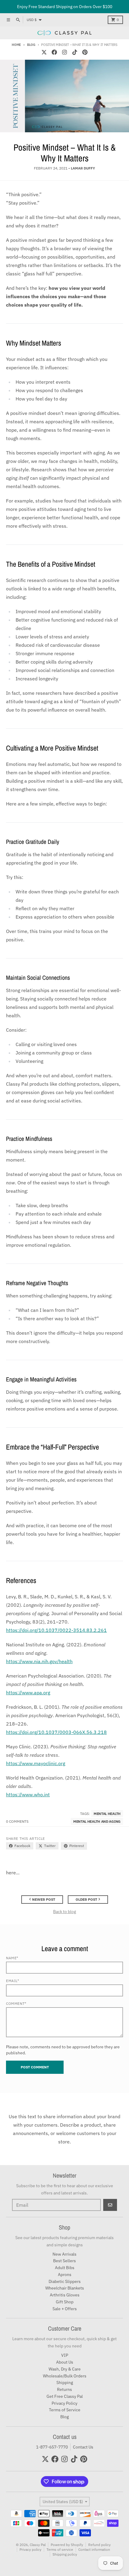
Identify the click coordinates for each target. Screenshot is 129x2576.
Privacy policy (30, 2549)
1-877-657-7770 (52, 2447)
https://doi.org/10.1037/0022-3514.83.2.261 (56, 1630)
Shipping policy (65, 2554)
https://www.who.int (28, 1795)
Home (16, 45)
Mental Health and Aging (97, 1821)
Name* (12, 1958)
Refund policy (99, 2545)
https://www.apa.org (28, 1693)
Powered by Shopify (67, 2545)
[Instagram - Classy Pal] (64, 52)
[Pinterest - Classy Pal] (85, 52)
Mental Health (107, 1814)
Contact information (94, 2549)
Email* (13, 1981)
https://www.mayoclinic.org (36, 1763)
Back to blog (64, 1912)
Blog (31, 45)
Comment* (16, 2003)
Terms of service (60, 2549)
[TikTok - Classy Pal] (75, 52)
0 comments (17, 1821)
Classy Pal (38, 2545)
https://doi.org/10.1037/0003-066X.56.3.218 (56, 1732)
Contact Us (83, 2447)
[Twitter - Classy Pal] (44, 52)
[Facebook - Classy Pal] (54, 52)
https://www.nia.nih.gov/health (39, 1661)
